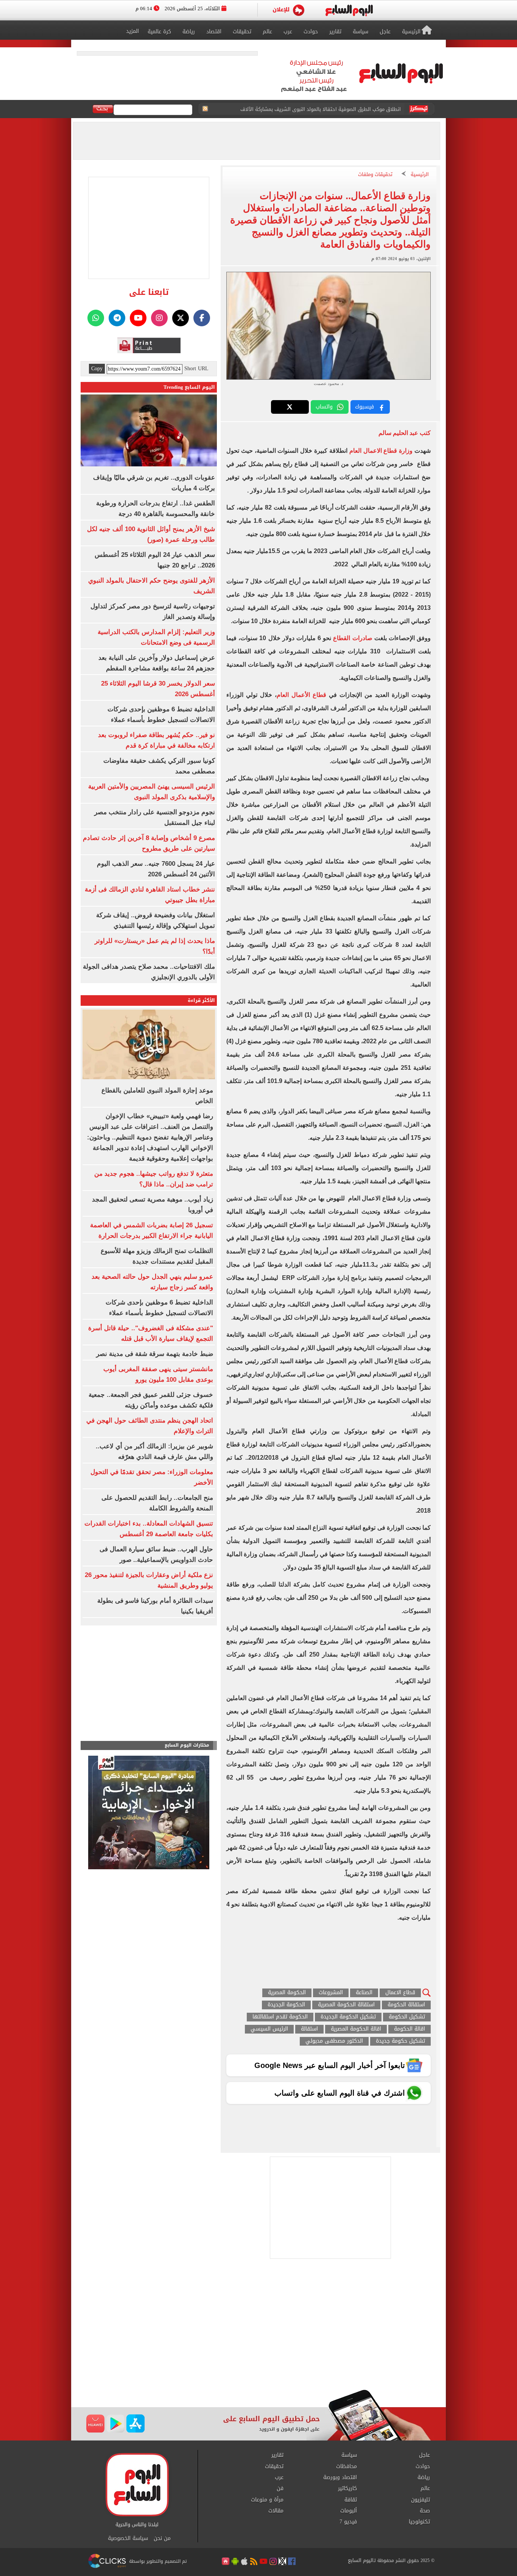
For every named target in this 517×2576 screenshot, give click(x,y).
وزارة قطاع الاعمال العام (381, 451)
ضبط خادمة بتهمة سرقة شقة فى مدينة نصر (155, 1354)
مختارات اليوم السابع (187, 1745)
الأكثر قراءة (201, 1000)
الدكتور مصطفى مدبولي (334, 2041)
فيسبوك (364, 407)
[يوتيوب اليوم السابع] (138, 318)
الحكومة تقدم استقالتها (280, 2017)
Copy (97, 369)
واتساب (324, 407)
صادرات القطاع (352, 638)
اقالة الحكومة (410, 2029)
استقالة (309, 2029)
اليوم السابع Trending (189, 387)
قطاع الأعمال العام (301, 695)
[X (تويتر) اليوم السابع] (181, 318)
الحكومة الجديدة (286, 2005)
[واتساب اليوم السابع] (96, 318)
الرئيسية (420, 175)
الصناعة (364, 1993)
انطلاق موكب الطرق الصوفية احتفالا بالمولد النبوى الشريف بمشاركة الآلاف (321, 109)
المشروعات (331, 1993)
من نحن (162, 2539)
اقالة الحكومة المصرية (356, 2029)
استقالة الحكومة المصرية (346, 2005)
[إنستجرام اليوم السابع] (159, 318)
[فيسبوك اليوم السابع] (202, 318)
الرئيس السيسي (269, 2029)
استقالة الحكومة (406, 2005)
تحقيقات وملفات (375, 175)
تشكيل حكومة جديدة (400, 2041)
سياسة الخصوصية (128, 2539)
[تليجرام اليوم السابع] (117, 318)
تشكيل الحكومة (407, 2017)
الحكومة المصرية (287, 1993)
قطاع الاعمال (400, 1993)
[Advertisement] (258, 2329)
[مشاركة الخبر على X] (290, 407)
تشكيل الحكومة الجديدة (348, 2017)
